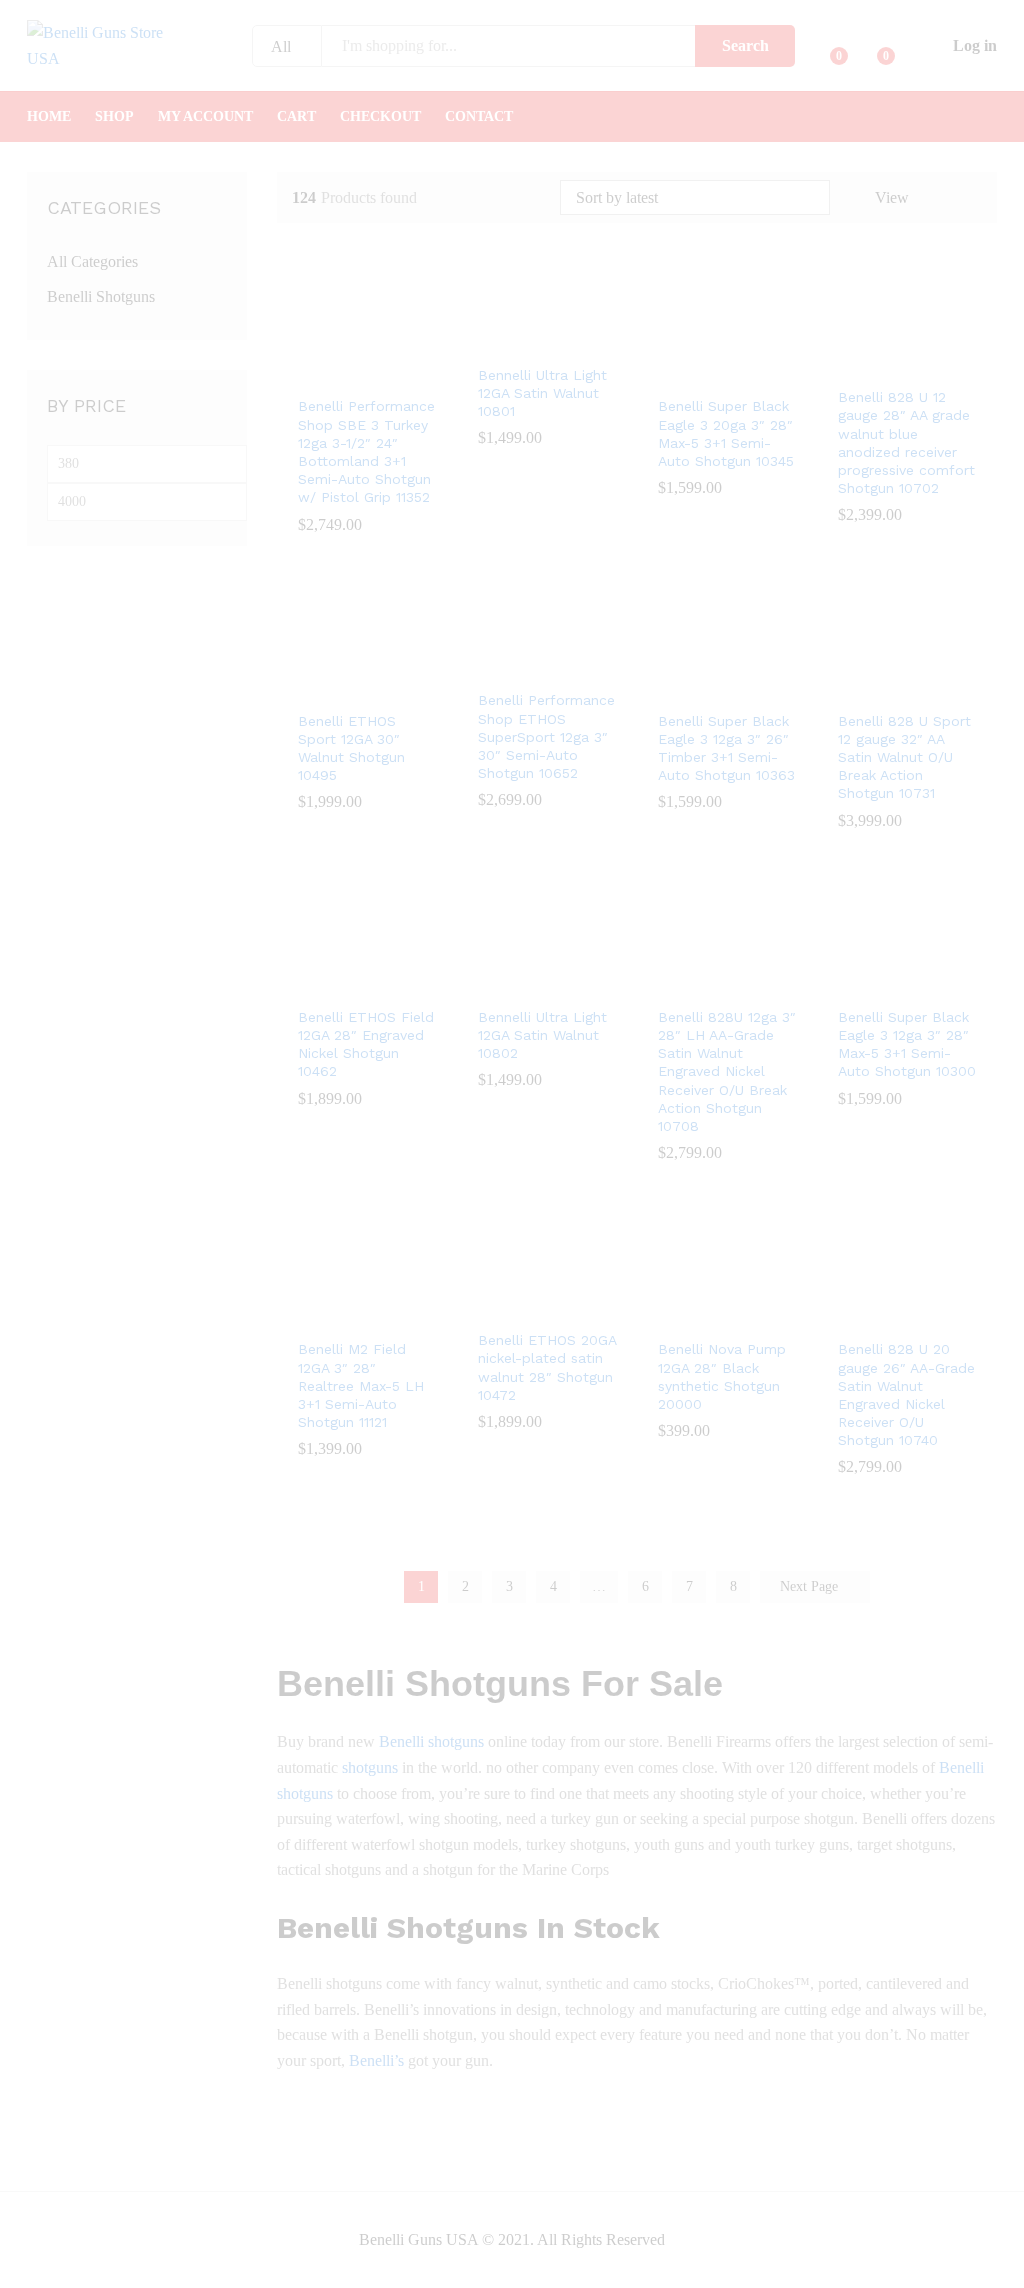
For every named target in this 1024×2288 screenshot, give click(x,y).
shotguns (370, 1767)
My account (205, 117)
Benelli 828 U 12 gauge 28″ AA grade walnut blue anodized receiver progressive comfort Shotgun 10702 (906, 442)
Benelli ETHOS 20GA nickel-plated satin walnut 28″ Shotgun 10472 (547, 1367)
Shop (114, 117)
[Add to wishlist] (387, 373)
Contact (479, 117)
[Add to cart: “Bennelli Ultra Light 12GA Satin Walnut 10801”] (521, 342)
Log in (975, 45)
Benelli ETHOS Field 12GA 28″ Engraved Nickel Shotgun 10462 (366, 1044)
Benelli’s (376, 2060)
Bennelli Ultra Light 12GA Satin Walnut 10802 (542, 1035)
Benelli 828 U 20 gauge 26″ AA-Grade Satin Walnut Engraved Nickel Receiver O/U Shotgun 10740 (906, 1394)
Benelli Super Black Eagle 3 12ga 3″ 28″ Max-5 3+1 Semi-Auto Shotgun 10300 (907, 1044)
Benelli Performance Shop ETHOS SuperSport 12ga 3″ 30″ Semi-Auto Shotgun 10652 (546, 736)
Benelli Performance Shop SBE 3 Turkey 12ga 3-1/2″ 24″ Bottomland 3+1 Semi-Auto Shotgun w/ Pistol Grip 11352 (366, 451)
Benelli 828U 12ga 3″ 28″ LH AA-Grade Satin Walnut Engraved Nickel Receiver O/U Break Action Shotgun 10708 (727, 1071)
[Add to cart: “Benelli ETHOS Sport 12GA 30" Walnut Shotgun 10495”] (341, 688)
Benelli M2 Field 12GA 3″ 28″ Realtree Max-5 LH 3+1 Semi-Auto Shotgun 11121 (361, 1385)
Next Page (811, 1586)
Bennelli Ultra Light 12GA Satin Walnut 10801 (542, 393)
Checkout (380, 117)
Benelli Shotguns (101, 296)
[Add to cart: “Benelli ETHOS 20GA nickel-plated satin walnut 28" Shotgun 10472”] (521, 1307)
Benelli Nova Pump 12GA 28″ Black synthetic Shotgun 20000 (722, 1376)
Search (745, 45)
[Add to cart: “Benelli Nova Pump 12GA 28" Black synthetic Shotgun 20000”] (701, 1316)
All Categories (92, 261)
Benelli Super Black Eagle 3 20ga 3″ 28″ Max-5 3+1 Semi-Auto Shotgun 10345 (726, 433)
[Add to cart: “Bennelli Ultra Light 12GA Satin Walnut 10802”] (521, 984)
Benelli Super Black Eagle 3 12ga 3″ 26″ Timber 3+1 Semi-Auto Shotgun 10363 (726, 748)
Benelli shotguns (431, 1741)
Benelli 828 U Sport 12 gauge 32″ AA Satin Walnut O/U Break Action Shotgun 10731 (904, 757)
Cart (296, 117)
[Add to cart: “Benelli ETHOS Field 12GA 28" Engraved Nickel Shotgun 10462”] (341, 984)
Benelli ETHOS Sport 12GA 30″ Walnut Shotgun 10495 (351, 748)
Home (49, 117)
